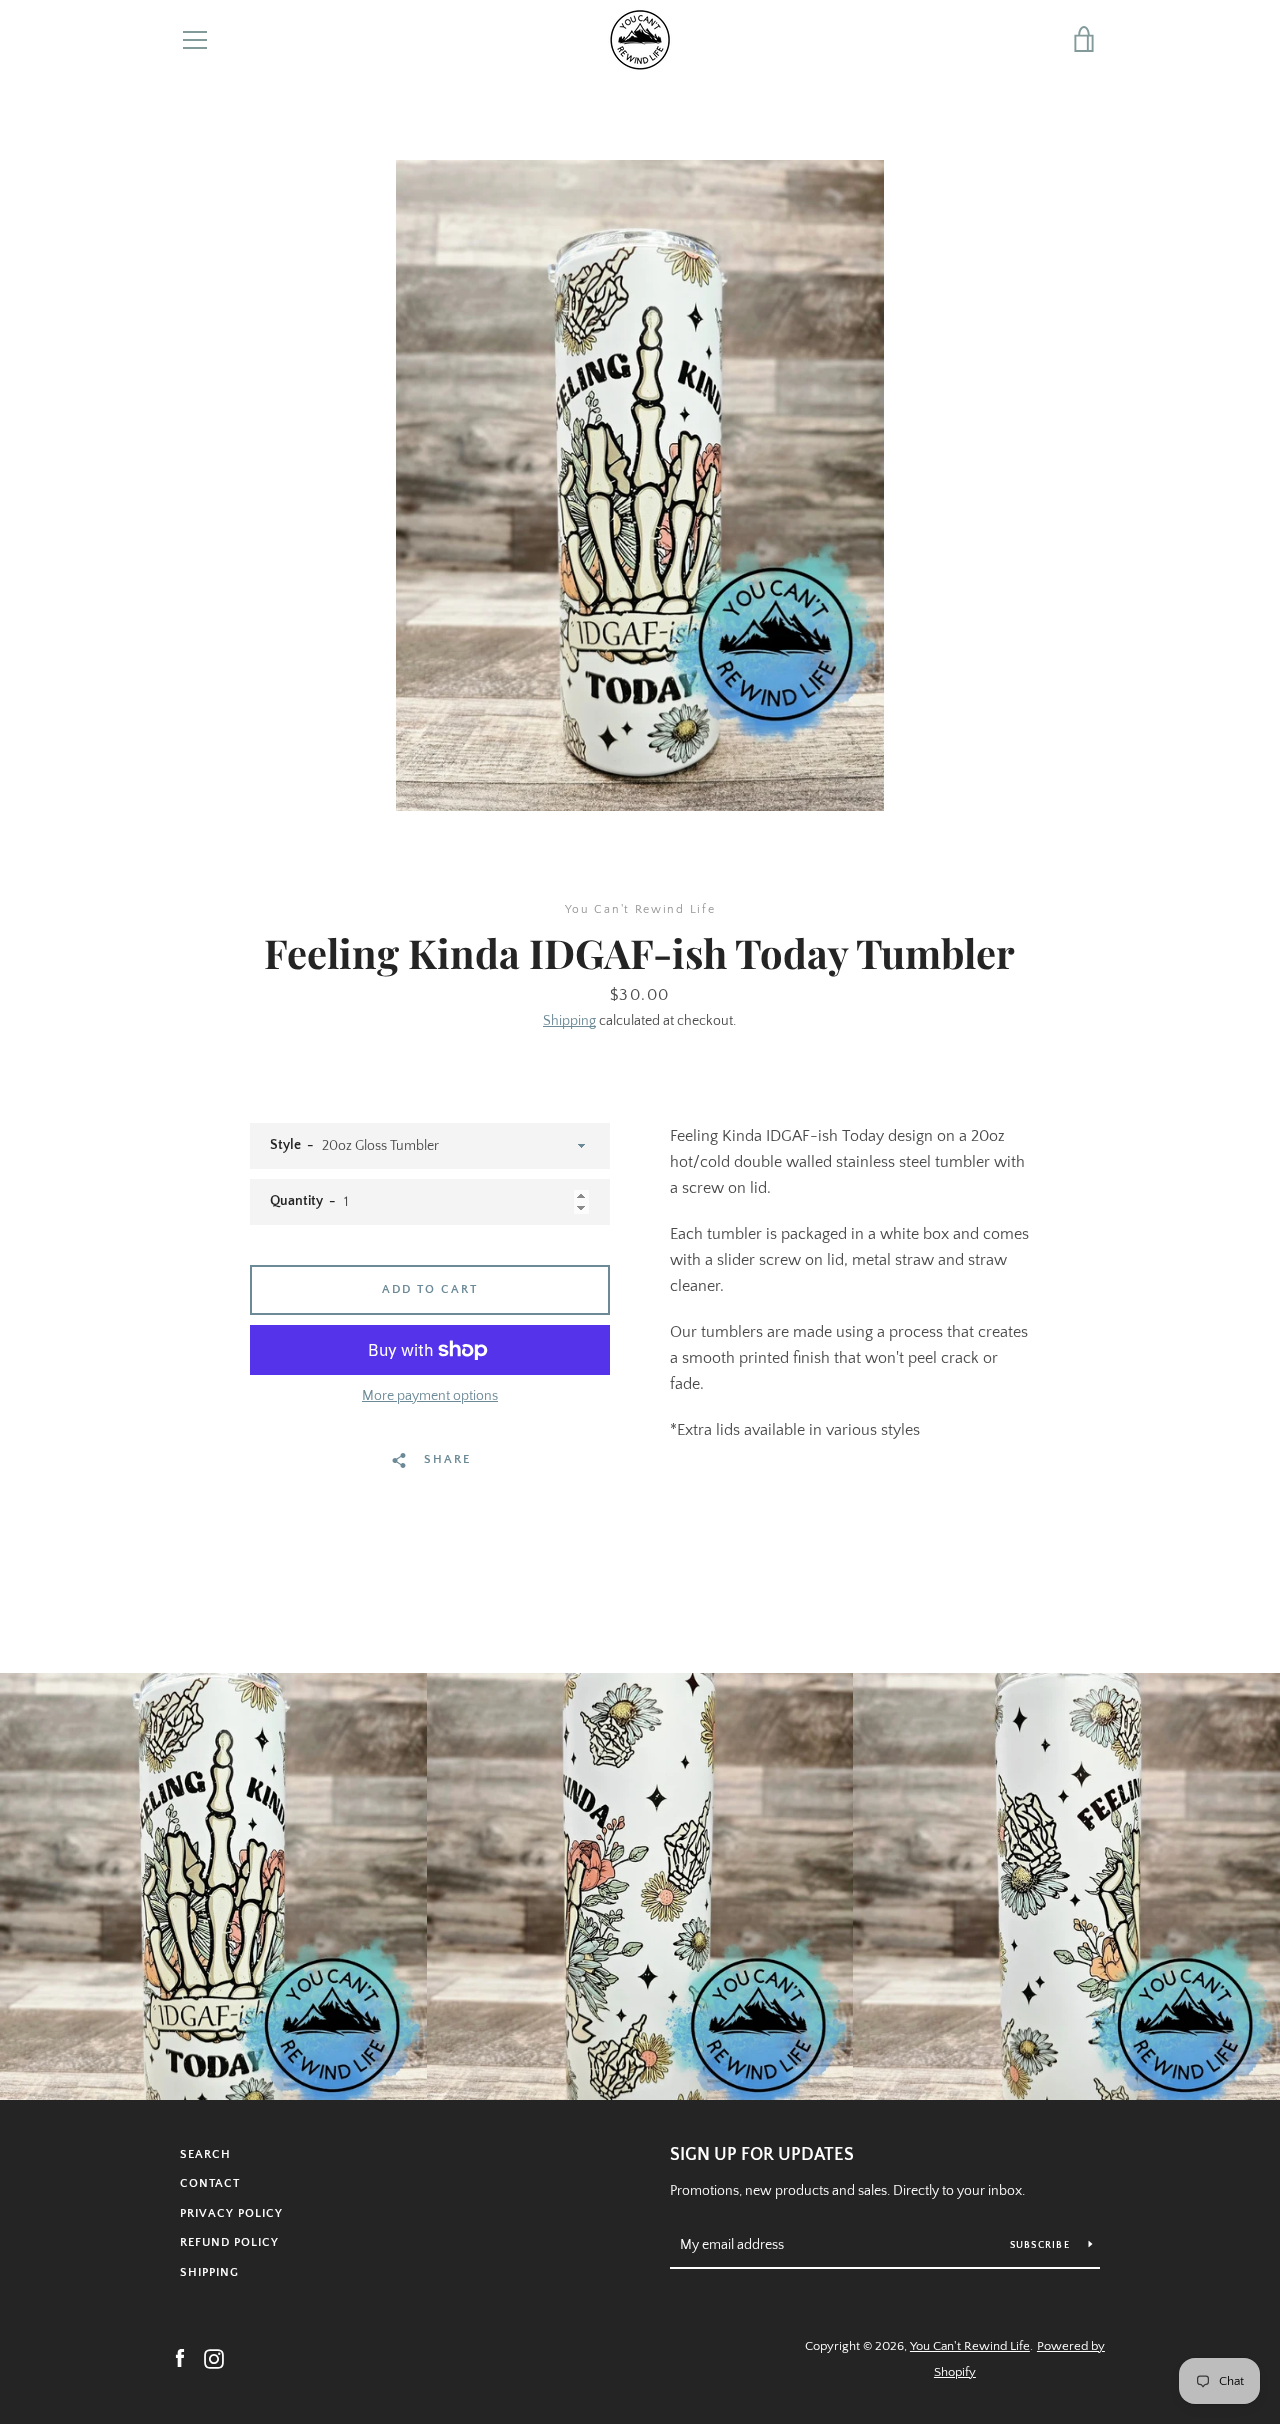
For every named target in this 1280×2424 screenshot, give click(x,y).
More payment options (430, 1396)
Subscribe (1042, 2245)
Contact (210, 2183)
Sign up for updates (762, 2155)
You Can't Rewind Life (970, 2346)
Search (205, 2154)
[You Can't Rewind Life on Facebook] (180, 2358)
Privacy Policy (231, 2213)
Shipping (569, 1021)
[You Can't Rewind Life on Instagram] (214, 2358)
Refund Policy (229, 2242)
